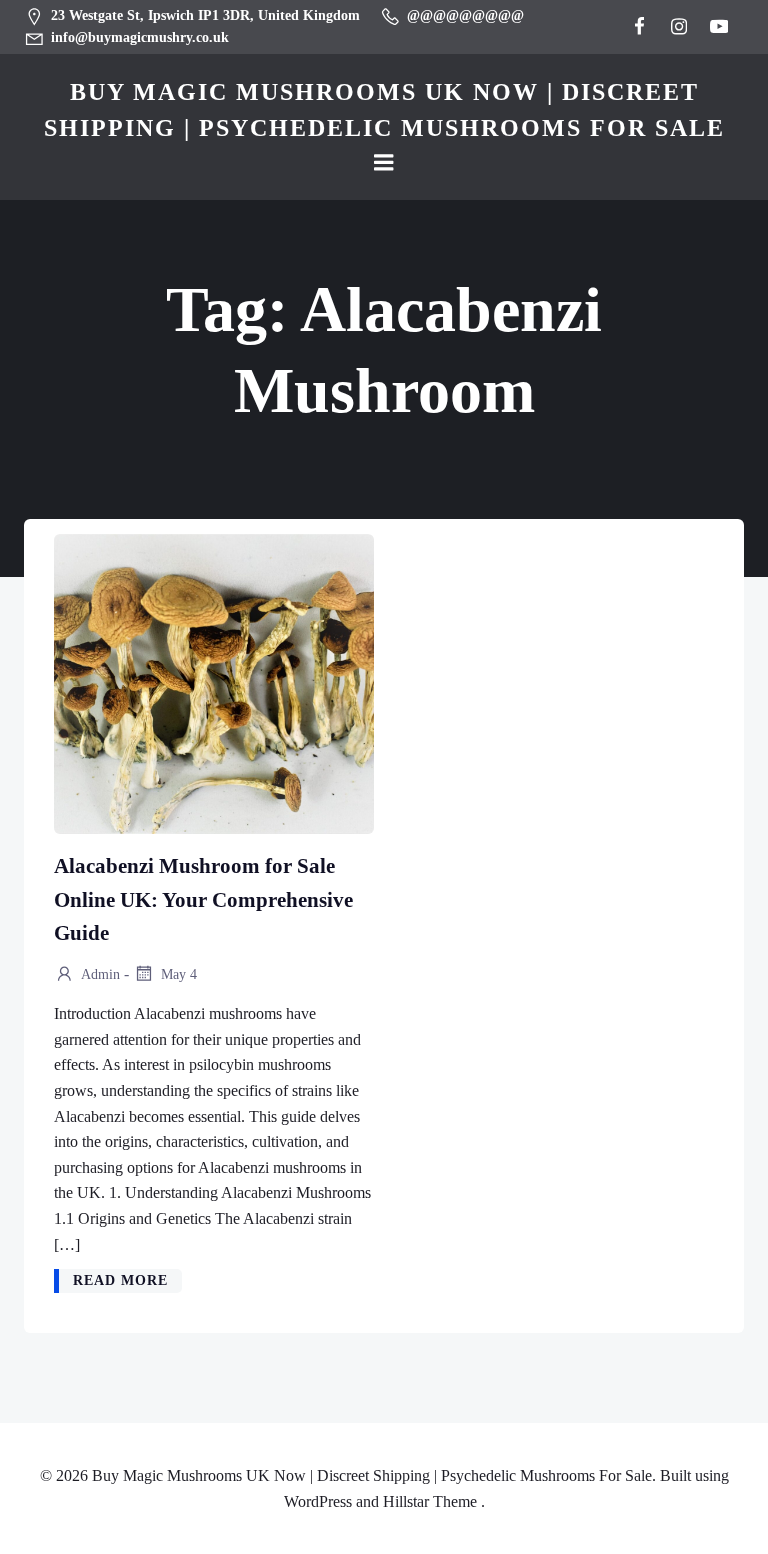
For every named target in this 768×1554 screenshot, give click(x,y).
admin (99, 974)
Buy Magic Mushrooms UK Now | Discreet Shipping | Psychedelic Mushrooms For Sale (384, 110)
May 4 (177, 974)
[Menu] (384, 163)
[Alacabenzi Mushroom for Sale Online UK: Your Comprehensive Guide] (214, 682)
